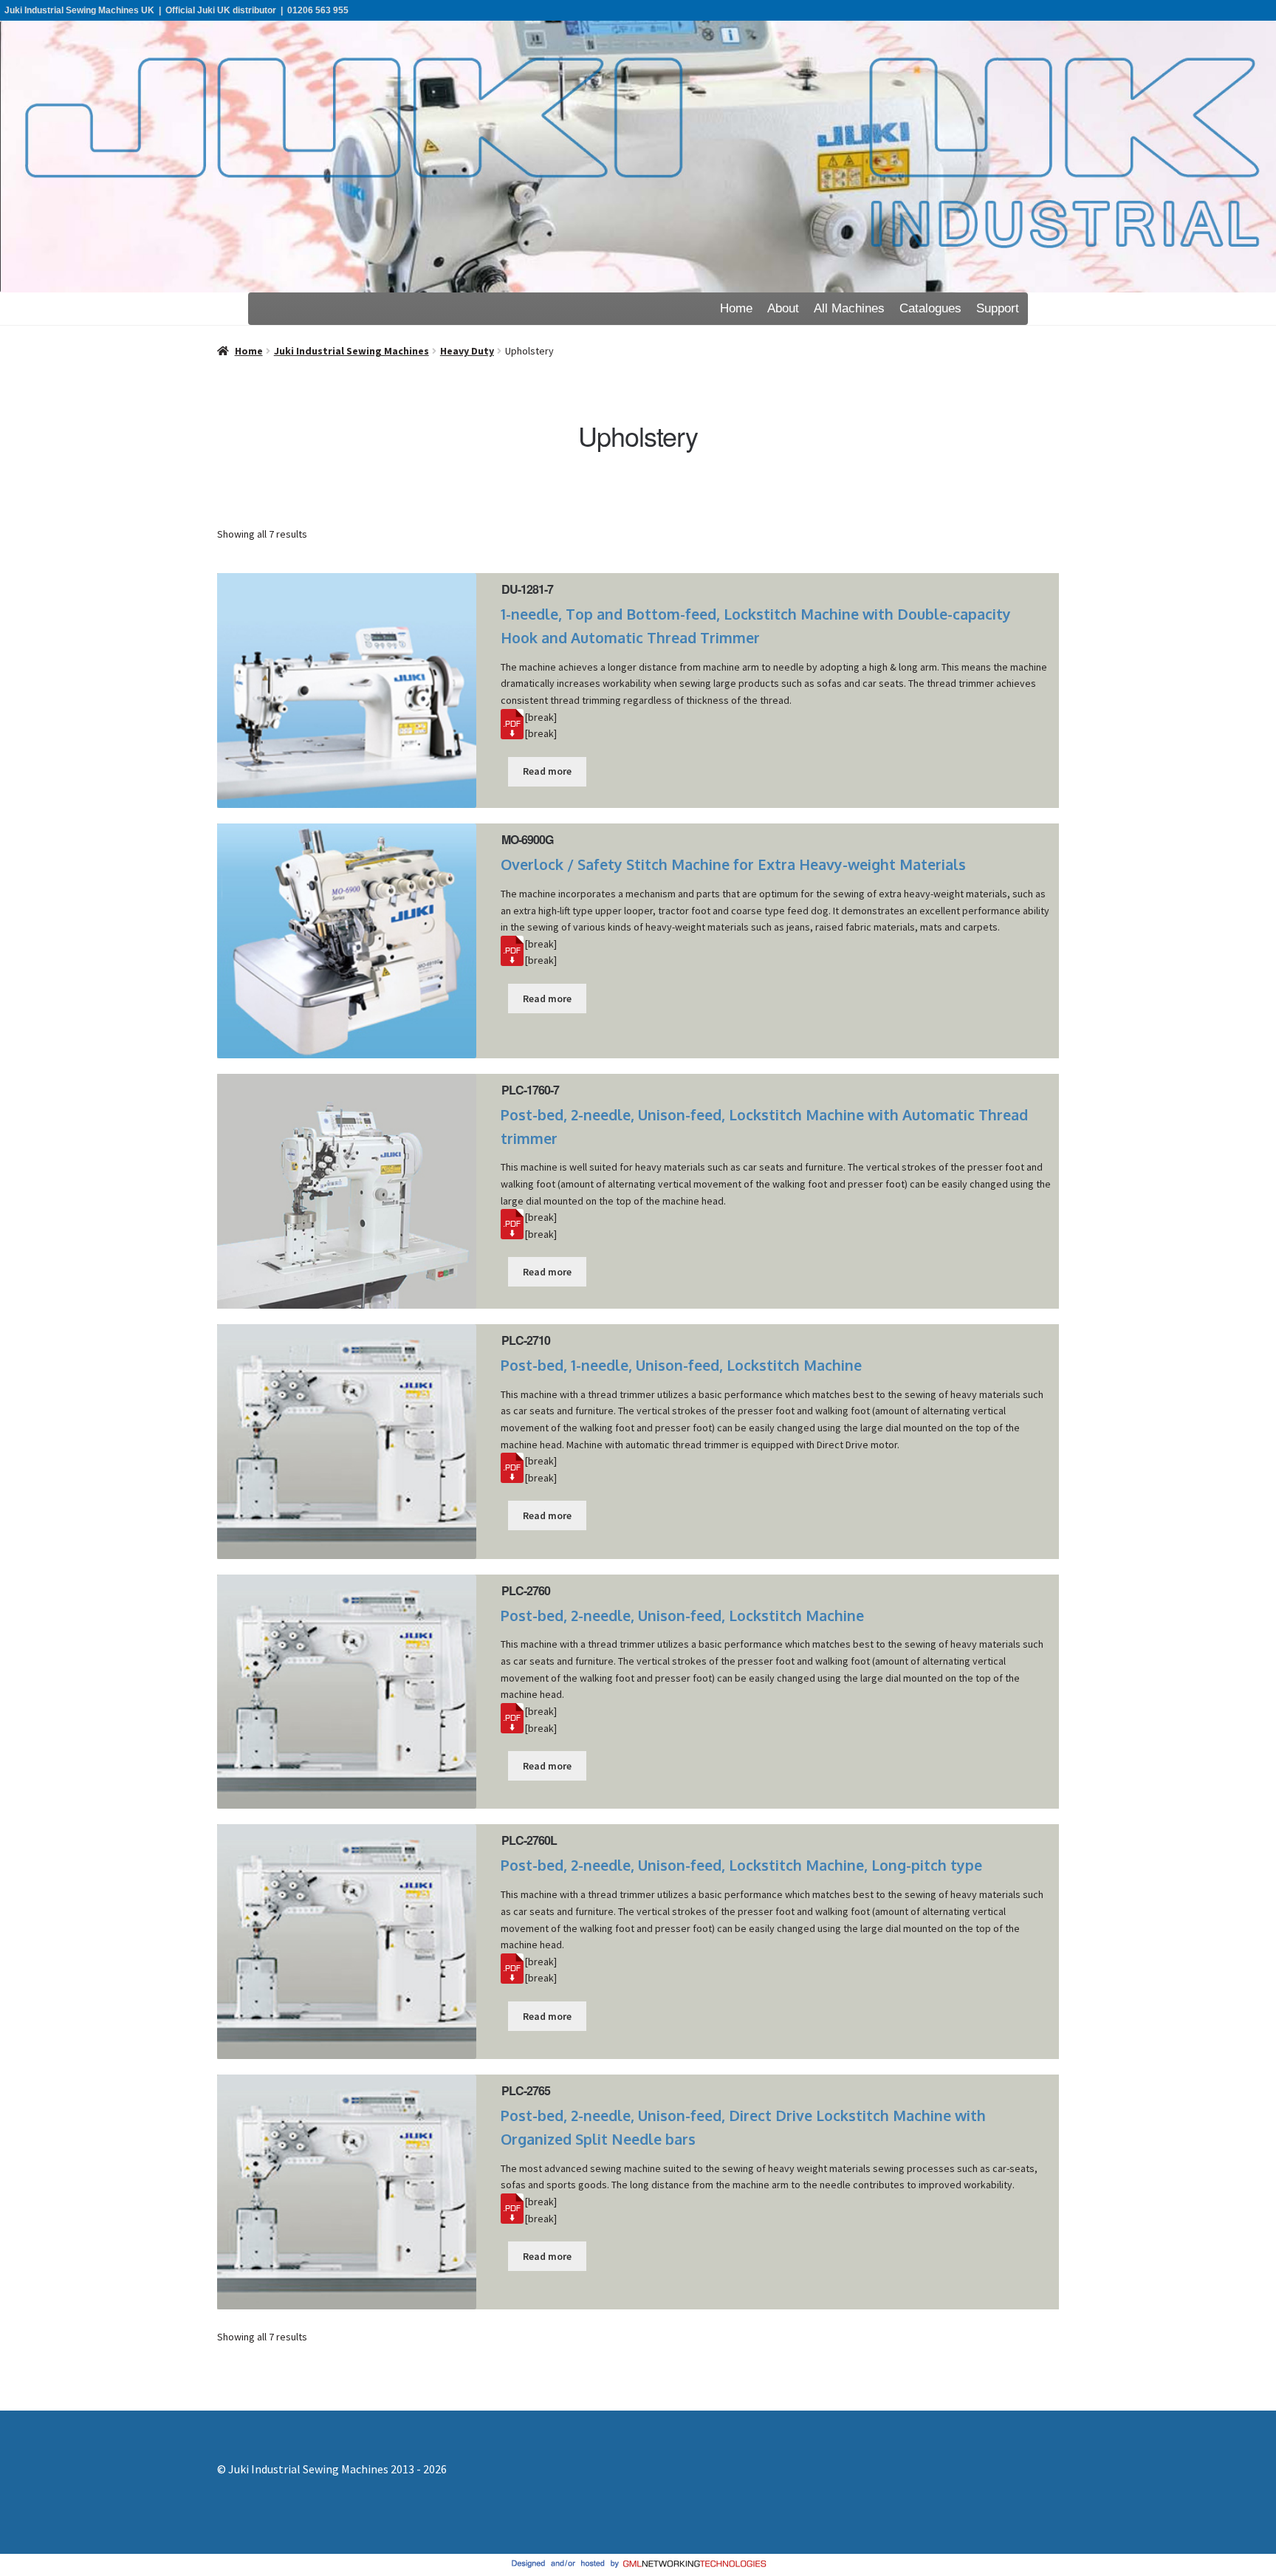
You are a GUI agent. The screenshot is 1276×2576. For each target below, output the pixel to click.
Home (736, 308)
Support (998, 308)
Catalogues (930, 308)
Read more (547, 771)
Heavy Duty (467, 351)
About (783, 308)
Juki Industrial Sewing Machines (351, 351)
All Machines (849, 308)
